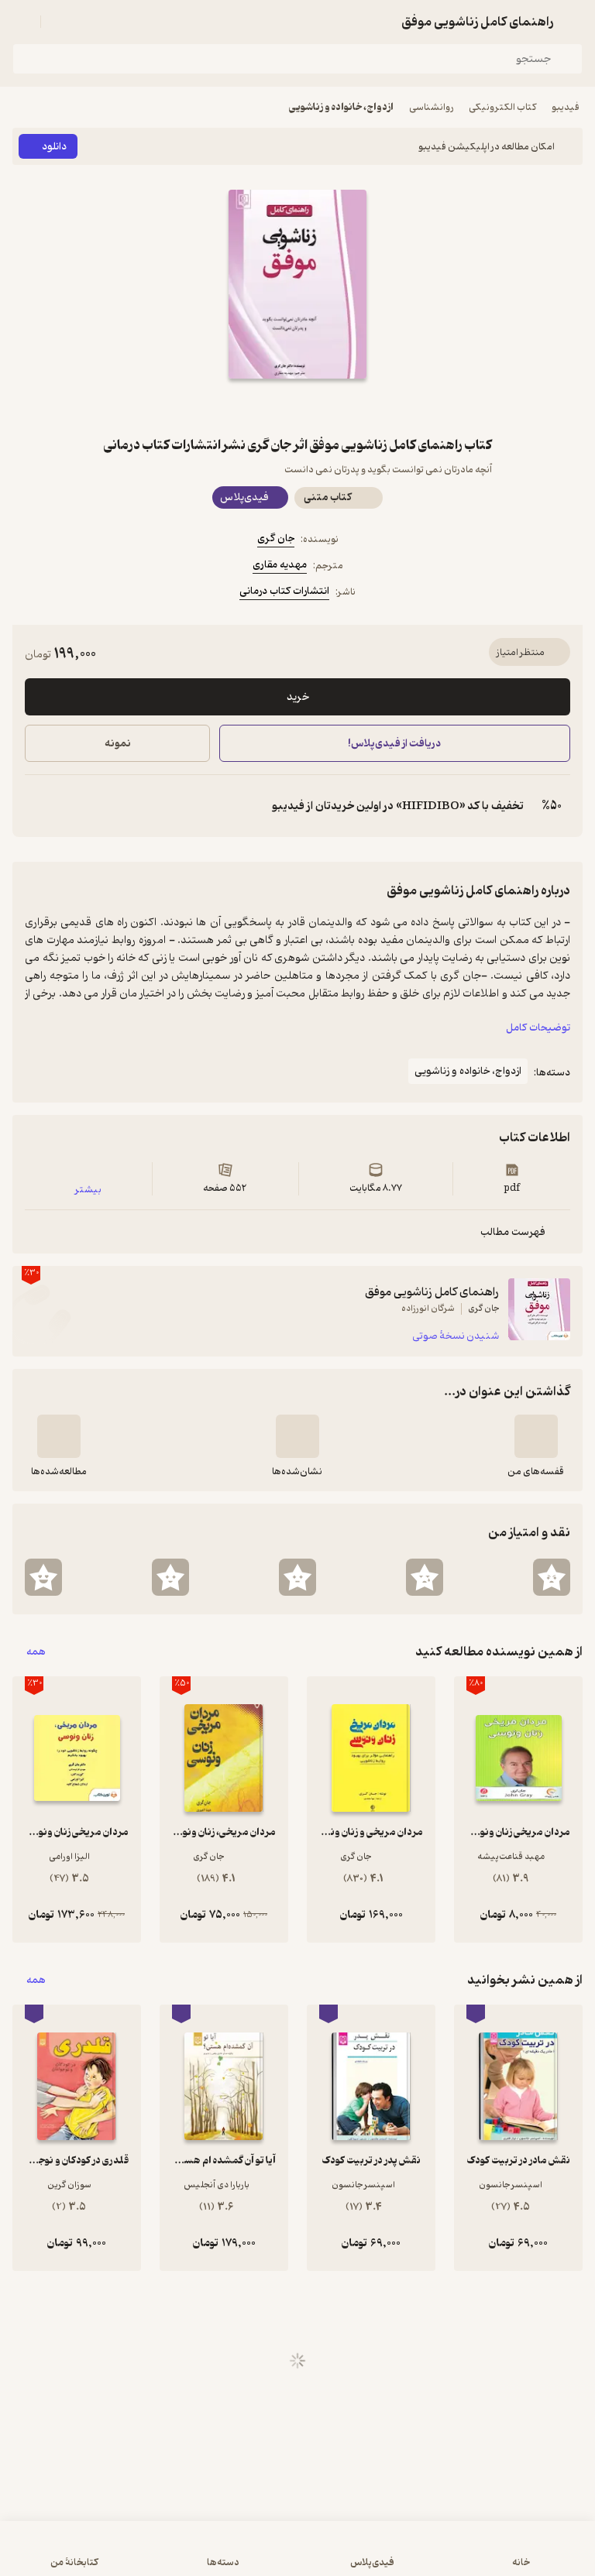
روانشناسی (431, 107)
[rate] (552, 1577)
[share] (260, 406)
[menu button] (22, 22)
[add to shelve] (536, 1436)
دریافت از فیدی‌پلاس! (395, 744)
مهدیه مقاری (280, 565)
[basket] (60, 22)
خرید (298, 697)
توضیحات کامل (538, 1028)
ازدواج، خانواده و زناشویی (341, 107)
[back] (573, 22)
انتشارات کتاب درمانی (284, 591)
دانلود (54, 147)
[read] (59, 1436)
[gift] (297, 406)
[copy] (37, 806)
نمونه (118, 744)
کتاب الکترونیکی (502, 107)
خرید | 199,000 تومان (153, 2556)
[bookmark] (335, 406)
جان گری (276, 539)
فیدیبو (566, 107)
